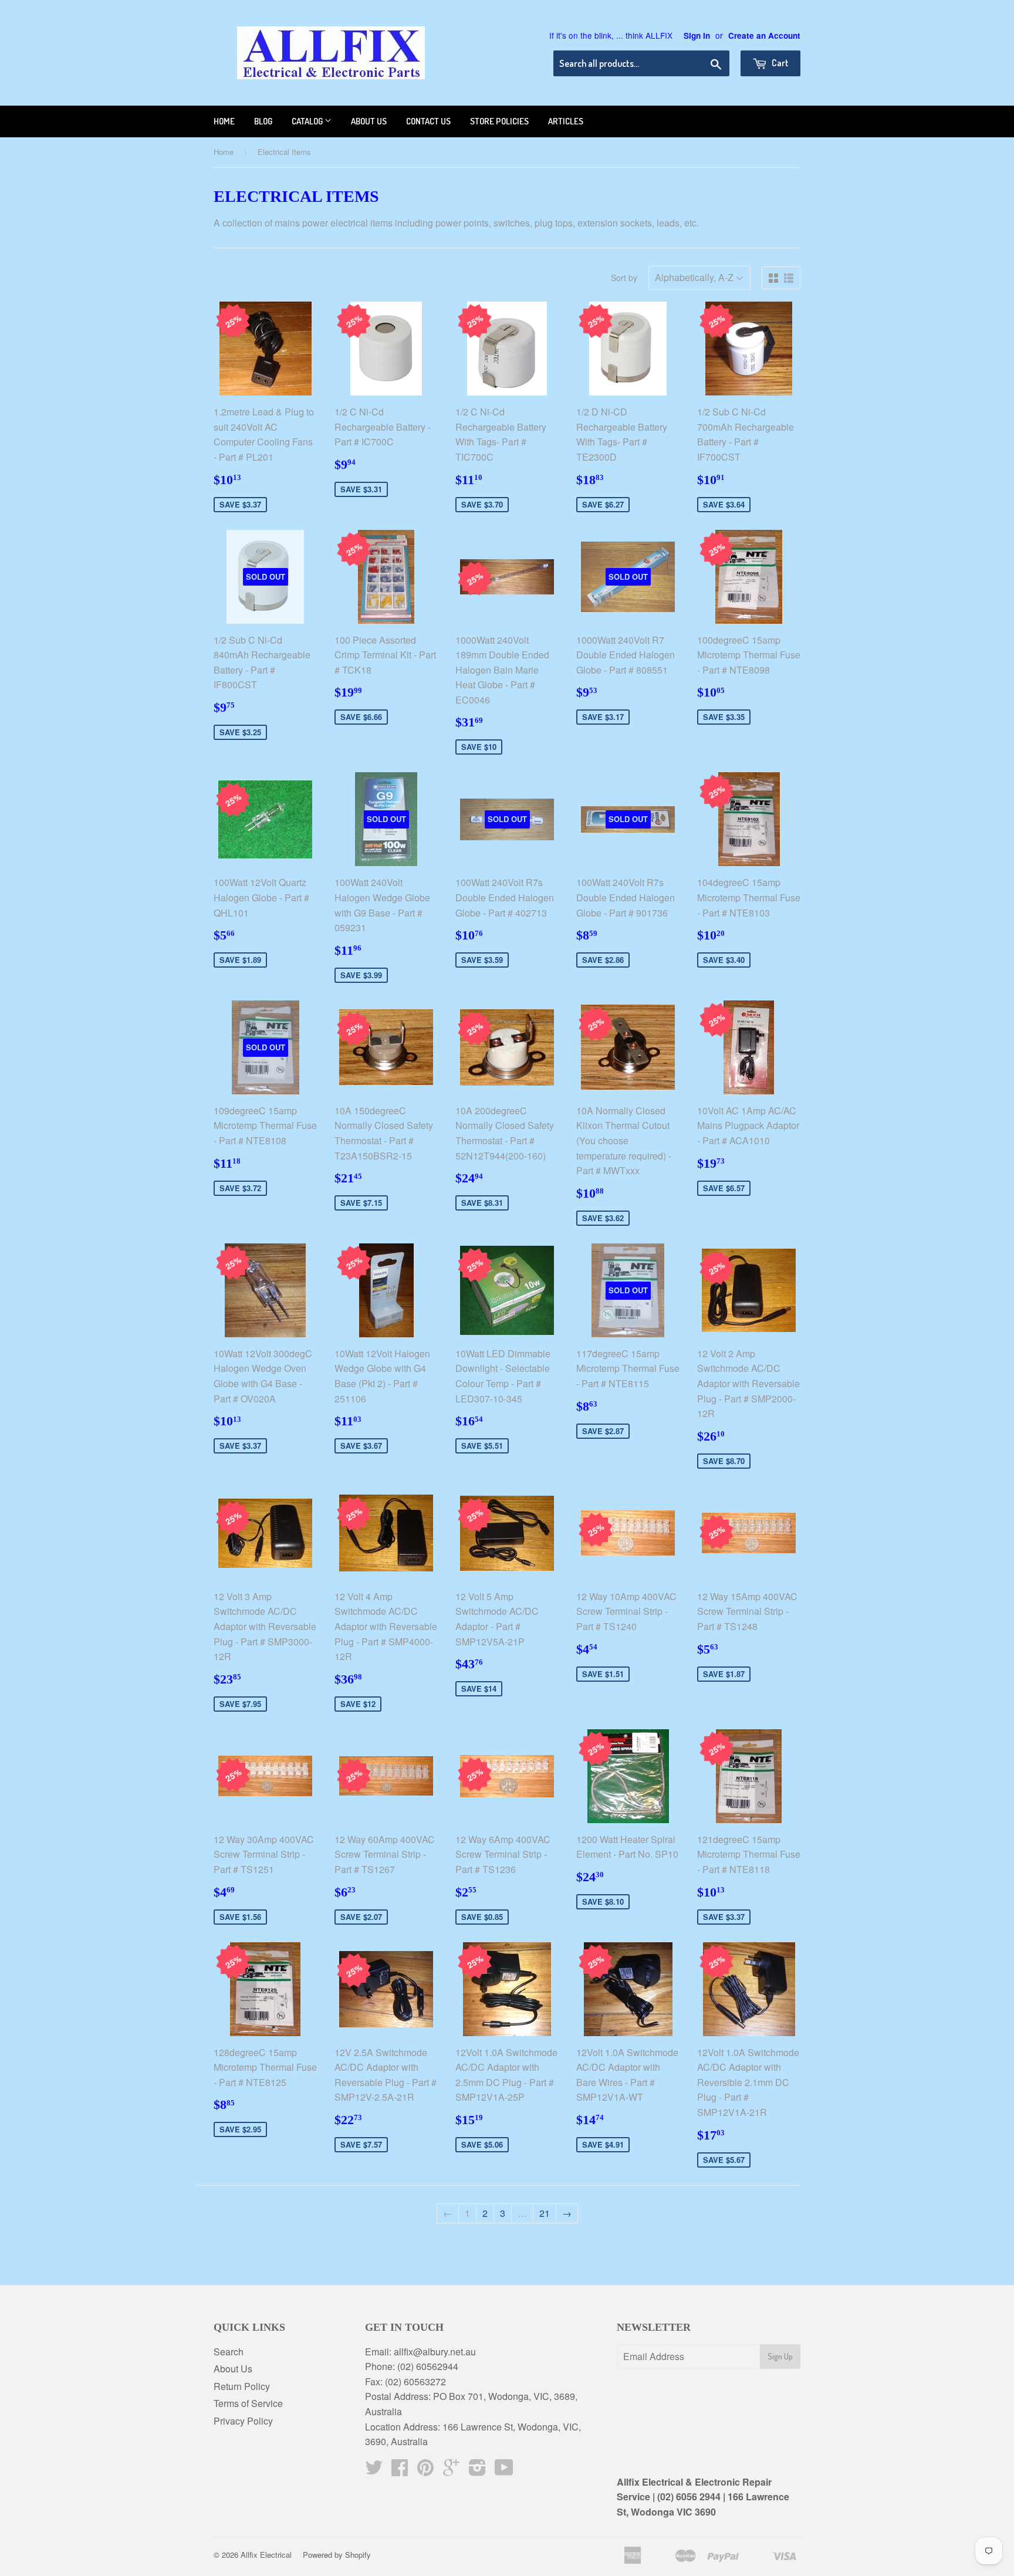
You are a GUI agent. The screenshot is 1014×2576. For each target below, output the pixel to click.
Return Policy (242, 2386)
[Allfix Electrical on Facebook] (400, 2471)
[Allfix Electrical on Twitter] (374, 2471)
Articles (566, 121)
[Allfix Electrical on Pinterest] (425, 2471)
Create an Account (764, 36)
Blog (263, 121)
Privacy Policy (243, 2421)
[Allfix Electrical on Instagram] (477, 2471)
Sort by (624, 278)
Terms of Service (248, 2403)
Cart (779, 63)
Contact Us (428, 121)
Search (229, 2352)
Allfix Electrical (266, 2555)
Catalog (308, 121)
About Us (233, 2369)
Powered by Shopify (337, 2555)
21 (545, 2213)
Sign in (697, 36)
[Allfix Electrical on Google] (451, 2471)
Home (224, 121)
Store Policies (499, 121)
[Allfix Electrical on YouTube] (504, 2471)
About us (369, 121)
